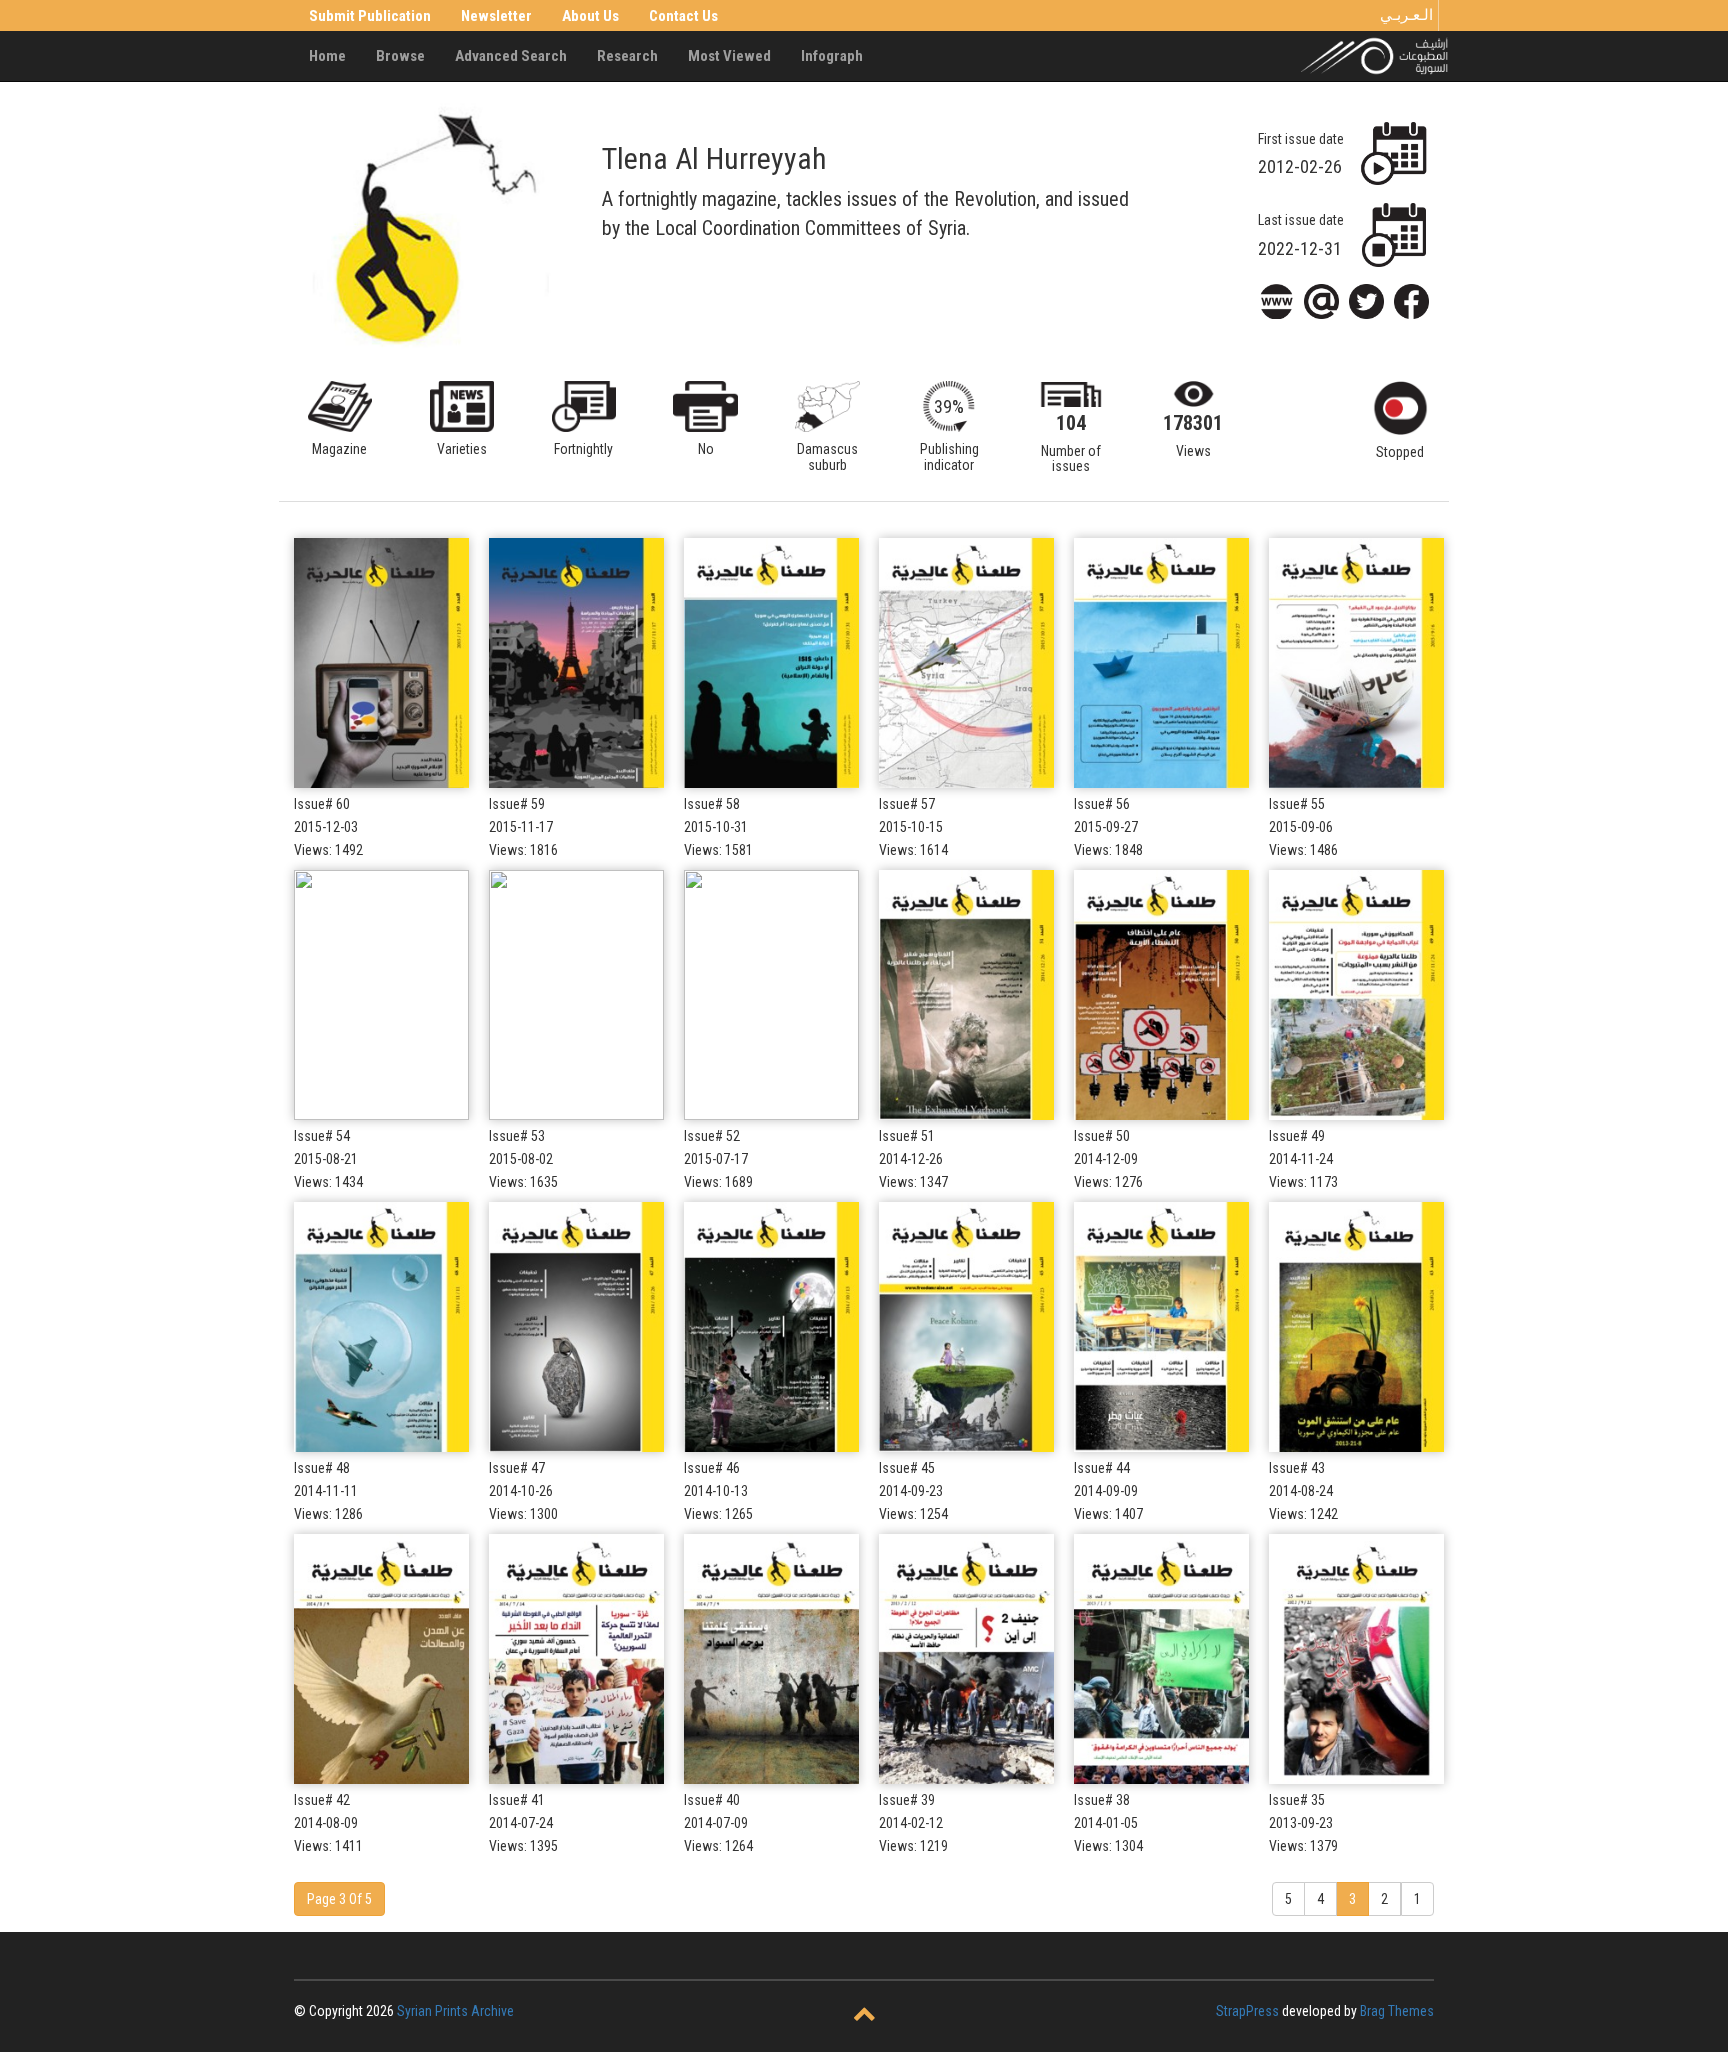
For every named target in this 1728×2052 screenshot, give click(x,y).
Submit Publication (370, 16)
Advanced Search (511, 56)
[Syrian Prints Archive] (1375, 55)
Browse (400, 56)
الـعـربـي (1406, 15)
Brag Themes (1397, 2011)
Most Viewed (729, 56)
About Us (590, 16)
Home (327, 56)
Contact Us (683, 16)
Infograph (832, 56)
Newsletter (496, 16)
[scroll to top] (864, 2016)
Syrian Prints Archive (455, 2011)
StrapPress (1247, 2011)
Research (627, 56)
